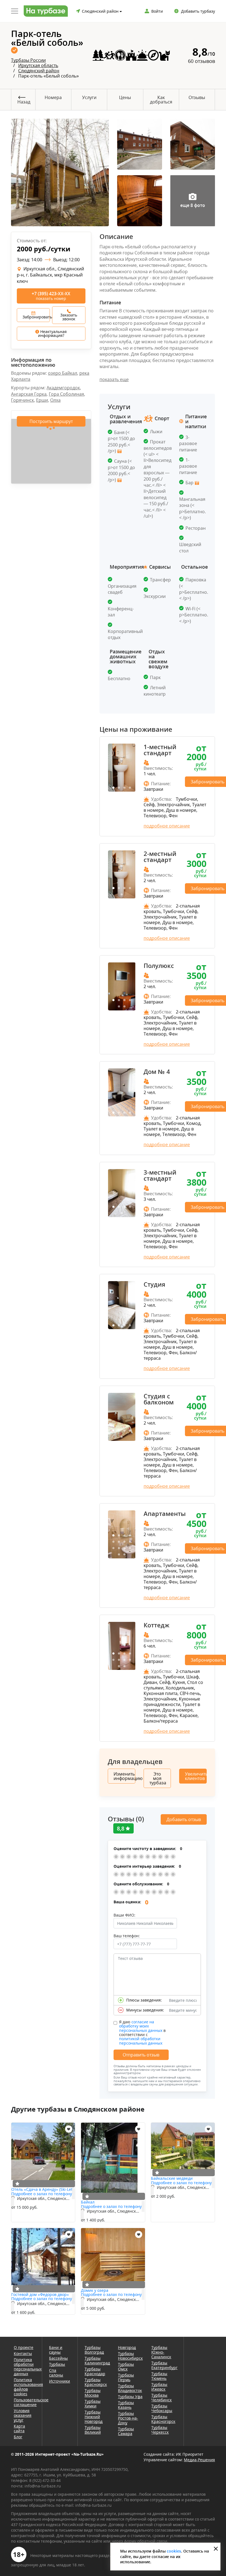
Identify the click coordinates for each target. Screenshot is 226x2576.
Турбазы (57, 2364)
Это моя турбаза (158, 1778)
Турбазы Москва (93, 2393)
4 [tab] (130, 788)
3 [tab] (124, 788)
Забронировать (36, 317)
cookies (174, 2551)
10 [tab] (119, 1548)
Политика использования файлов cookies (24, 2387)
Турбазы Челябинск (162, 2397)
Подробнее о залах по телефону (42, 2194)
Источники (60, 2381)
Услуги (89, 97)
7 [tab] (124, 1542)
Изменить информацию (124, 1776)
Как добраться (161, 100)
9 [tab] (113, 1548)
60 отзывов (201, 61)
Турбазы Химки (93, 2404)
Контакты (23, 2353)
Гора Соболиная (66, 394)
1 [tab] (113, 788)
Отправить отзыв (141, 2055)
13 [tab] (119, 1555)
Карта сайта (19, 2428)
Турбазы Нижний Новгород (94, 2417)
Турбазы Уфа (130, 2397)
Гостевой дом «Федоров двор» (40, 2294)
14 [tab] (124, 1555)
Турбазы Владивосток (130, 2388)
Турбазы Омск (126, 2367)
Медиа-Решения (199, 2460)
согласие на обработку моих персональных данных (141, 2026)
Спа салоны (56, 2373)
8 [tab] (130, 1542)
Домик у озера (95, 2290)
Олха (55, 400)
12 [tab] (130, 1548)
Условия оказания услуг (23, 2415)
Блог (18, 2437)
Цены (125, 97)
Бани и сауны (56, 2350)
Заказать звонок (69, 317)
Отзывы (197, 97)
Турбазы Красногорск (163, 2419)
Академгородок (63, 388)
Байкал (88, 2202)
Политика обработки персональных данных (24, 2367)
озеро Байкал (63, 373)
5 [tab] (122, 895)
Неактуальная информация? (53, 333)
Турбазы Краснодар (95, 2371)
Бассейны (58, 2358)
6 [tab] (124, 1007)
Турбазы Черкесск (160, 2430)
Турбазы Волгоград (94, 2350)
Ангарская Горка (29, 394)
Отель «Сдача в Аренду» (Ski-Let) (42, 2189)
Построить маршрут (51, 421)
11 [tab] (124, 1548)
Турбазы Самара (126, 2431)
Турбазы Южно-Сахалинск (161, 2352)
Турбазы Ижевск (159, 2387)
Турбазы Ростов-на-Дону (128, 2418)
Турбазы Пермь (126, 2377)
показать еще (114, 379)
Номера (53, 97)
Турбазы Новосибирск (130, 2356)
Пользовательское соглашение (24, 2402)
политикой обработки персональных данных (141, 2041)
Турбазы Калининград (97, 2361)
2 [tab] (119, 788)
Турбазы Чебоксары (162, 2408)
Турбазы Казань (126, 2405)
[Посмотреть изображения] (119, 451)
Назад (24, 102)
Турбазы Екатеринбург (164, 2365)
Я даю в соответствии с (142, 2032)
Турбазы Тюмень (159, 2376)
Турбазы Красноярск (96, 2382)
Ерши (42, 400)
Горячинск (22, 400)
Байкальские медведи (172, 2178)
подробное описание (167, 826)
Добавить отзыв (184, 1819)
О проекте (24, 2347)
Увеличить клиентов (196, 1776)
